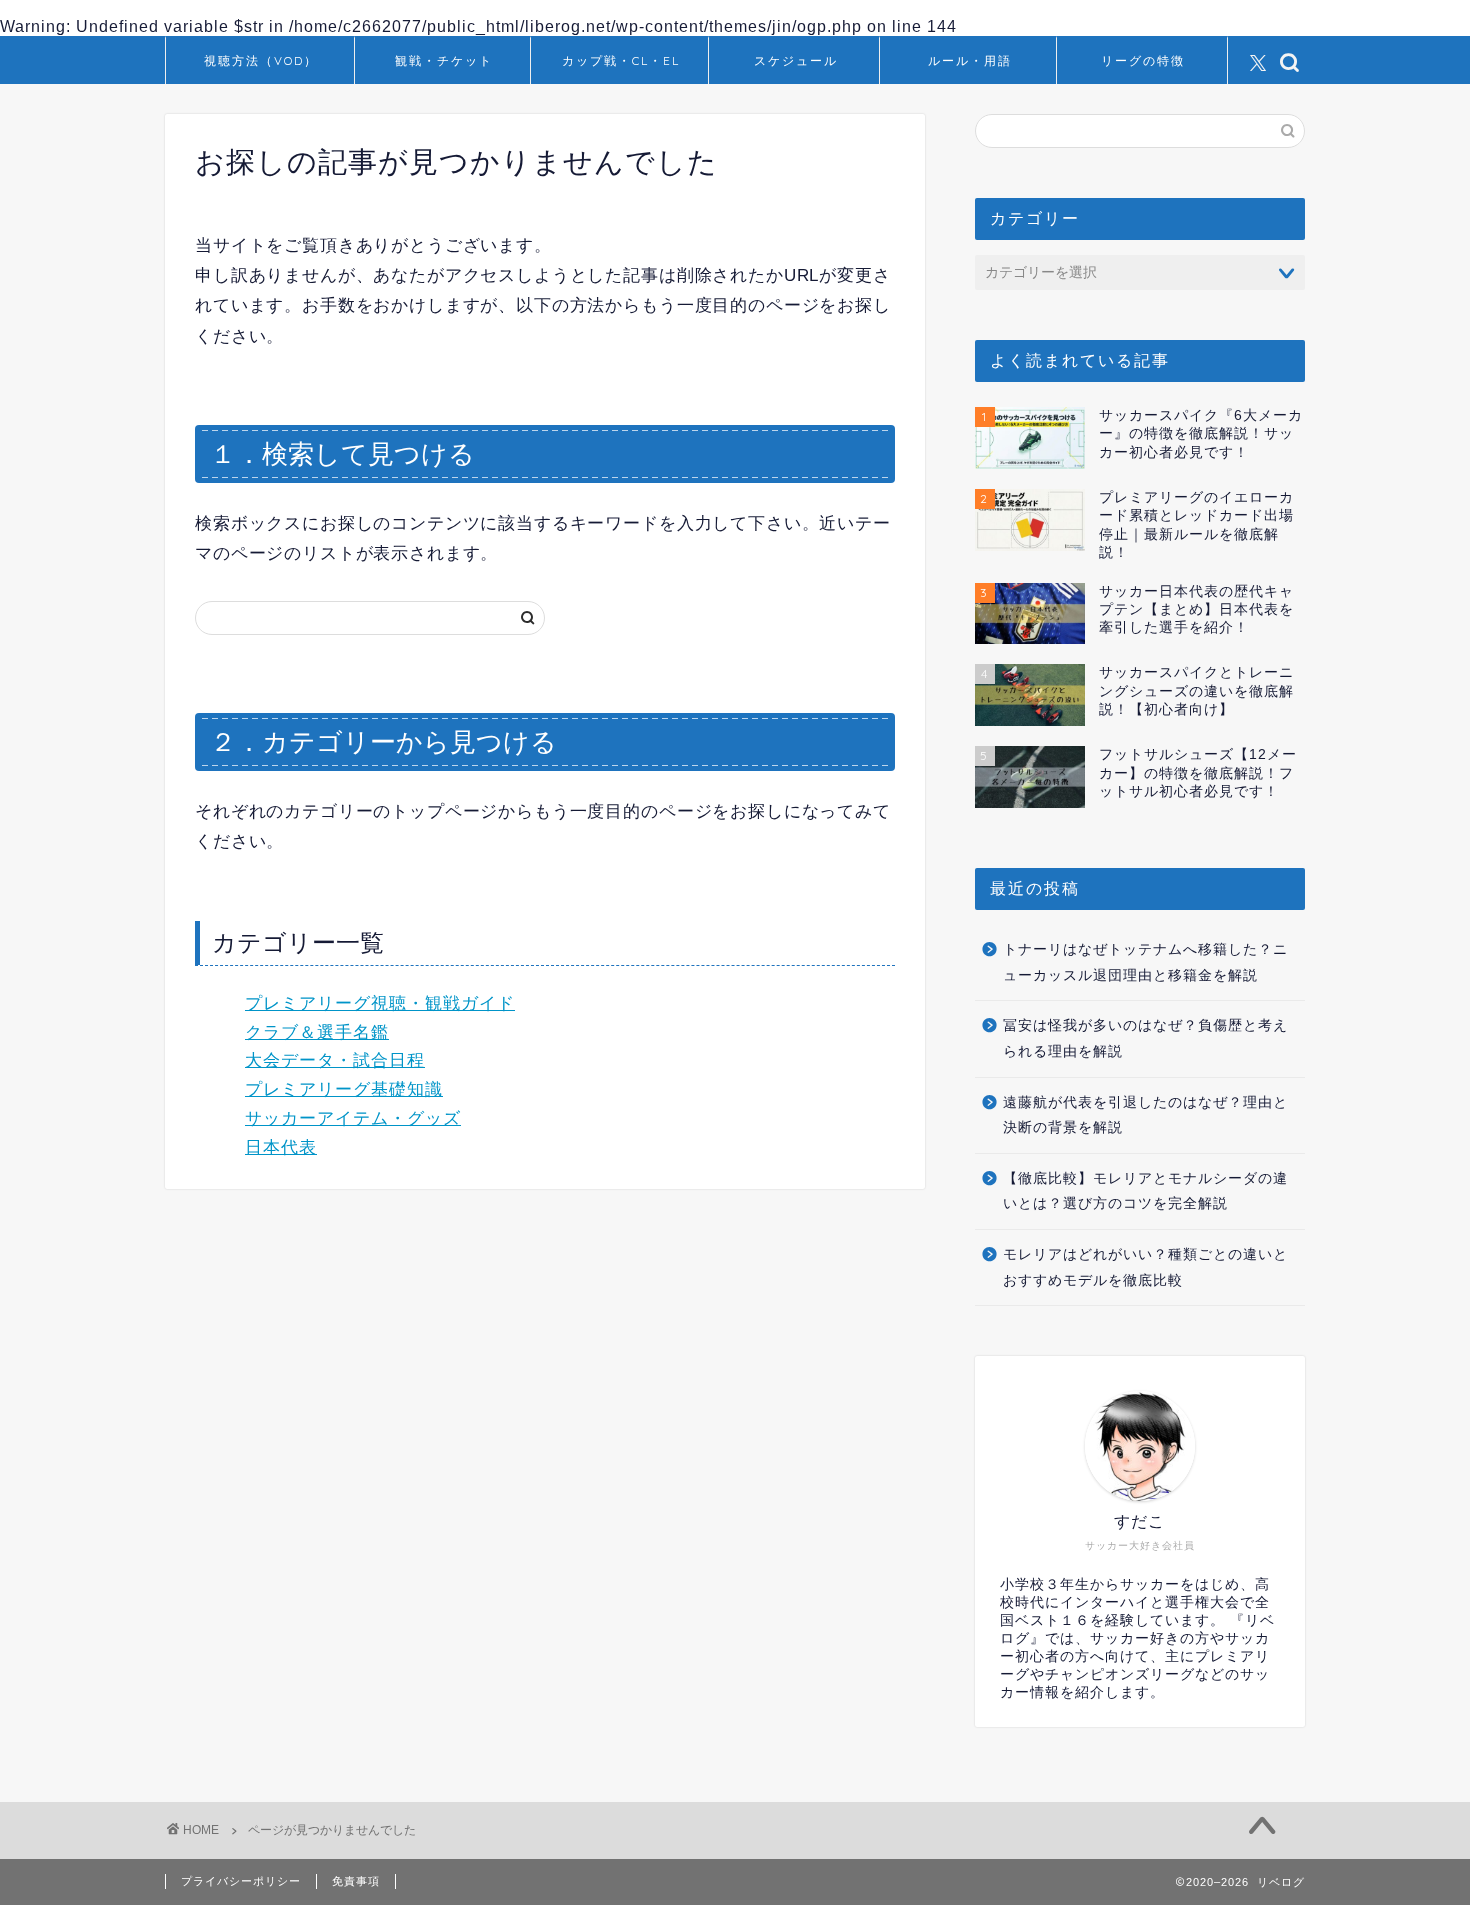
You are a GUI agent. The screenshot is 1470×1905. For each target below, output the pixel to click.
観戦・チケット (444, 60)
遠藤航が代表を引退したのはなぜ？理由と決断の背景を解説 (1145, 1115)
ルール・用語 (970, 60)
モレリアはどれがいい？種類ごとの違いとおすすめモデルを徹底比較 (1145, 1267)
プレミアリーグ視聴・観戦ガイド (380, 1003)
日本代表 (281, 1147)
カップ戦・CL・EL (621, 60)
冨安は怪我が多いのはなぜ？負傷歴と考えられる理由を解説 (1145, 1038)
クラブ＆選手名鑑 (317, 1032)
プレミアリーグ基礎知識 (344, 1089)
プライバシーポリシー (241, 1881)
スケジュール (796, 60)
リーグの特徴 (1143, 60)
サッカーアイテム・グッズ (353, 1118)
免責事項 (356, 1881)
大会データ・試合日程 (335, 1060)
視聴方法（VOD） (261, 60)
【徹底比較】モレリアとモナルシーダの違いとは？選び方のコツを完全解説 (1145, 1191)
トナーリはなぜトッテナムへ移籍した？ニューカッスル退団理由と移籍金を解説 (1145, 962)
